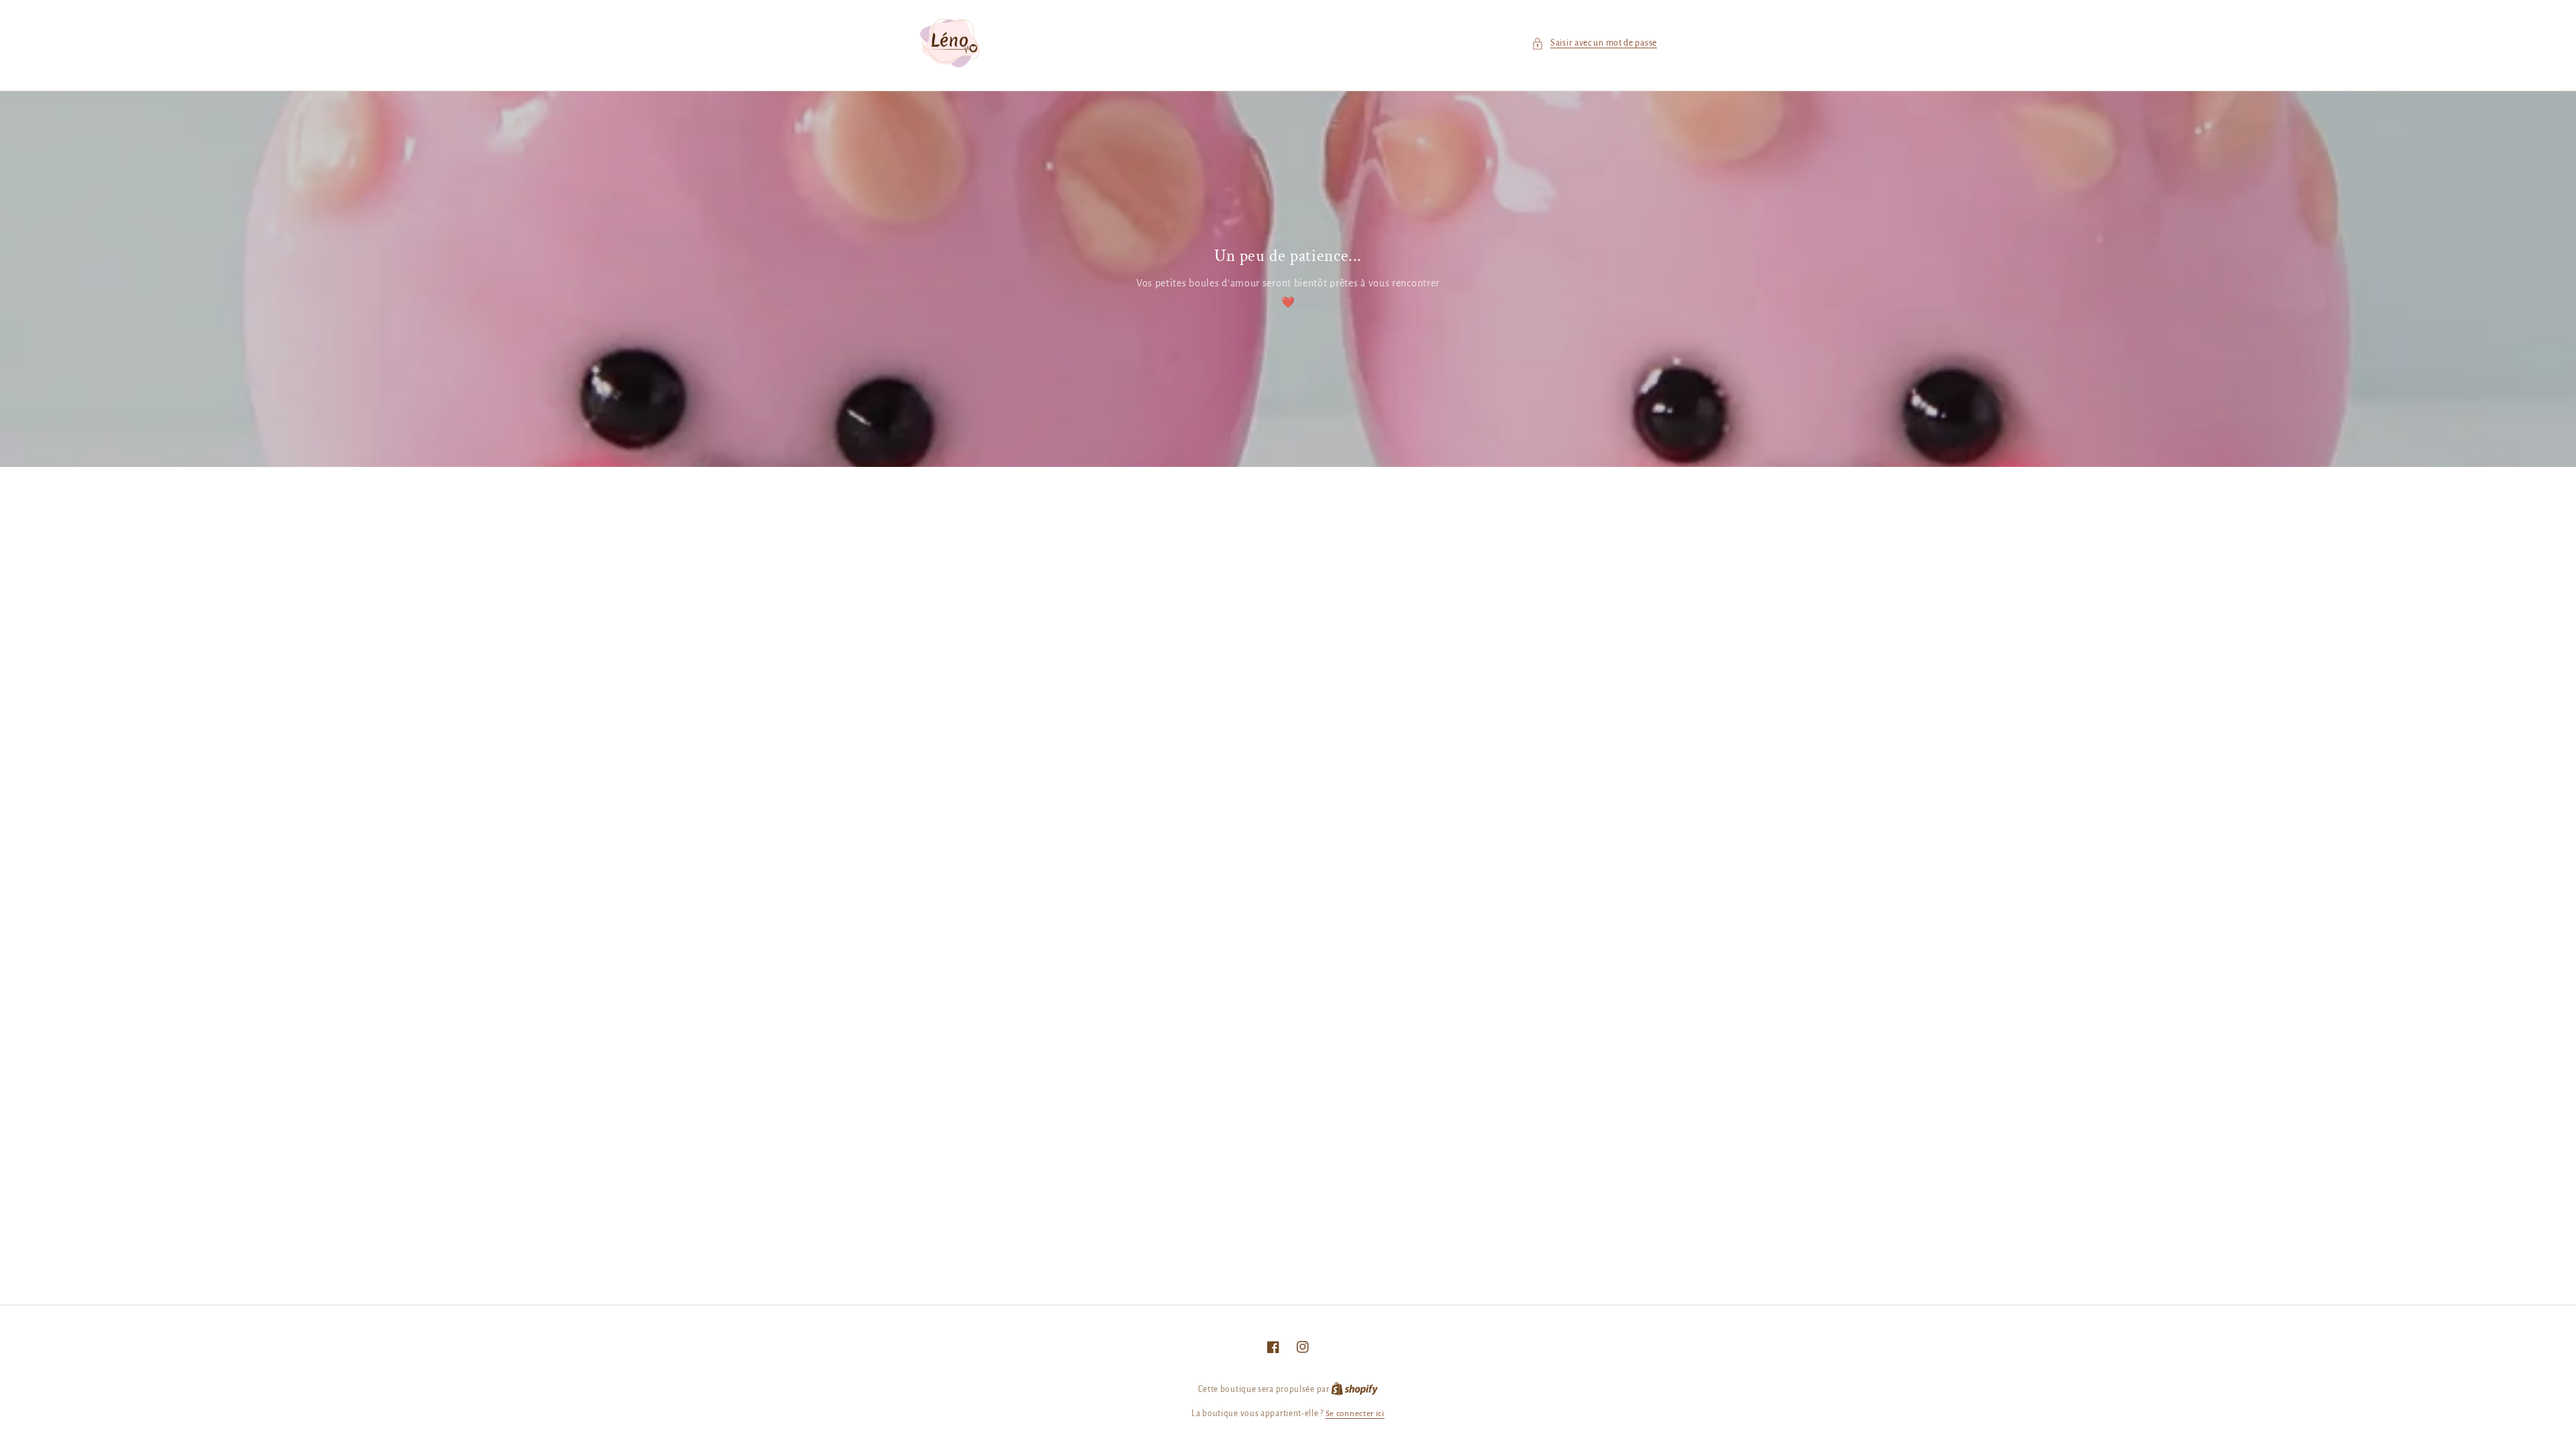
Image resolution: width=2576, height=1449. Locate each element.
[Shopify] (1354, 1390)
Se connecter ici (1355, 1414)
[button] (1594, 43)
